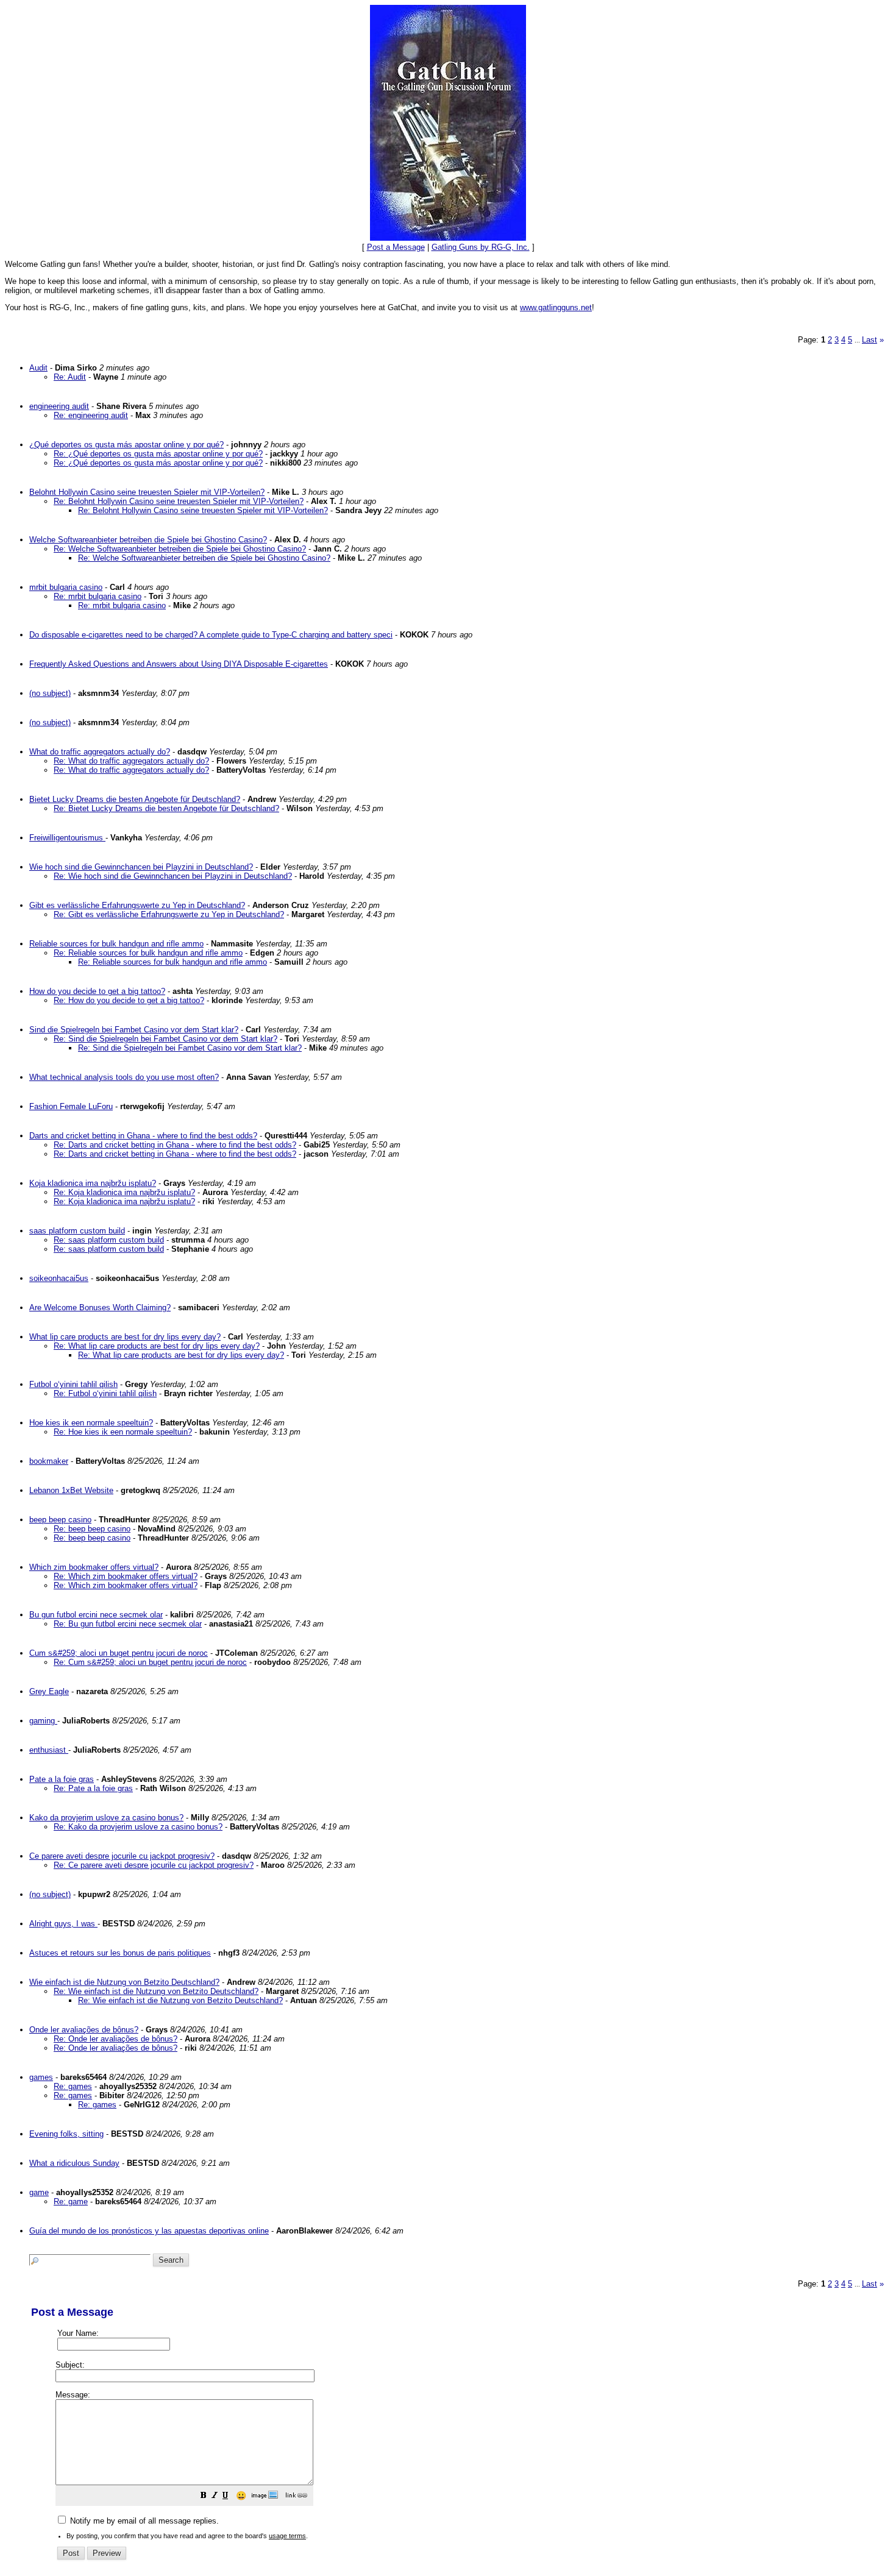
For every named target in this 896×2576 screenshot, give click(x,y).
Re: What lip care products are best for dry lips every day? (157, 1346)
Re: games (73, 2086)
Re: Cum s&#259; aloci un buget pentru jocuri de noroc (150, 1662)
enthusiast (49, 1750)
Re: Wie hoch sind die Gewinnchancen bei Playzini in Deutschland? (173, 876)
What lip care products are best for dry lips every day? (125, 1337)
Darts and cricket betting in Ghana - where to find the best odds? (143, 1136)
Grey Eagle (49, 1691)
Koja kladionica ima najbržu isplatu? (93, 1183)
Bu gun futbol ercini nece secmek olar (96, 1615)
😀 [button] (241, 2496)
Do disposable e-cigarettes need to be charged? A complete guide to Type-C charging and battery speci (211, 635)
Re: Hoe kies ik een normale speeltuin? (123, 1432)
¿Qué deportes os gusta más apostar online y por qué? (126, 445)
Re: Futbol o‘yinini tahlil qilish (105, 1393)
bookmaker (49, 1461)
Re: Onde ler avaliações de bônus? (116, 2039)
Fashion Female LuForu (71, 1106)
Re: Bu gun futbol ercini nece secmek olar (128, 1624)
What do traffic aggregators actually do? (100, 752)
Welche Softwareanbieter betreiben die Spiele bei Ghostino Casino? (148, 540)
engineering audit (59, 406)
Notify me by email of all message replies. (143, 2521)
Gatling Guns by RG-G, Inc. (481, 247)
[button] (204, 2496)
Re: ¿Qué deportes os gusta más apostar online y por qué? (158, 454)
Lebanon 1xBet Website (71, 1490)
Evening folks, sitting (66, 2134)
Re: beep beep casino (92, 1529)
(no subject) (50, 693)
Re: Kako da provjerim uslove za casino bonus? (138, 1827)
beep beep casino (60, 1520)
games (41, 2077)
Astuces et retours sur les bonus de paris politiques (120, 1953)
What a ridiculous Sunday (74, 2163)
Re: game (71, 2202)
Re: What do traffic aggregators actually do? (131, 761)
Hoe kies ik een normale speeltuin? (91, 1423)
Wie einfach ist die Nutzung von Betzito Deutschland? (124, 1982)
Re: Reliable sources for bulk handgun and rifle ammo (148, 953)
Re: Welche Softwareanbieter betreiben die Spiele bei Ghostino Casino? (180, 549)
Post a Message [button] (396, 247)
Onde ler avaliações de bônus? (84, 2030)
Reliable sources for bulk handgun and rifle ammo (116, 944)
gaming (43, 1721)
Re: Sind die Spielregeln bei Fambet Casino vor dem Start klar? (165, 1039)
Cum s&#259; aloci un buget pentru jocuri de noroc (119, 1653)
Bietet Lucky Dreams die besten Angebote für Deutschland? (135, 799)
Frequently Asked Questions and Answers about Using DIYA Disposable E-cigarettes (179, 664)
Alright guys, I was (63, 1924)
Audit (38, 368)
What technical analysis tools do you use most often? (124, 1077)
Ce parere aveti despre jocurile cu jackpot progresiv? (122, 1856)
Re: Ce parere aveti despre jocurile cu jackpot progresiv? (154, 1865)
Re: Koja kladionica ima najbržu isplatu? (124, 1192)
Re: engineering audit (91, 415)
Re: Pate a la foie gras (93, 1788)
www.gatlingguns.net (556, 307)
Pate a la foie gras (62, 1779)
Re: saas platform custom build (109, 1240)
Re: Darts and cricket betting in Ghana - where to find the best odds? (175, 1145)
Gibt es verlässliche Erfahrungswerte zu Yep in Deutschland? (137, 905)
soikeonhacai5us (59, 1278)
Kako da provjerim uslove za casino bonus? (106, 1818)
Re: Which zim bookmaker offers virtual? (126, 1576)
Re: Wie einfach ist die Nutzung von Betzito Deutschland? (156, 1991)
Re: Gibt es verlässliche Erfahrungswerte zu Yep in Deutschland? (169, 914)
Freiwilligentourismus (67, 838)
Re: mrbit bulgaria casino (98, 596)
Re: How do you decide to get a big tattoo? (129, 1000)
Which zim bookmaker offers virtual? (94, 1567)
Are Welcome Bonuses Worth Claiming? (100, 1308)
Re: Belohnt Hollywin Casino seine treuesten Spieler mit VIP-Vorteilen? (179, 501)
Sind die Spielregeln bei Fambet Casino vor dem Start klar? (134, 1030)
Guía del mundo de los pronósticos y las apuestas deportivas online (149, 2231)
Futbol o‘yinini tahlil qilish (73, 1384)
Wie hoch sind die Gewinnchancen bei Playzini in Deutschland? (141, 867)
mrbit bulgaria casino (66, 587)
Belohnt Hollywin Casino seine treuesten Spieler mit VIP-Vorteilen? (147, 492)
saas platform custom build (77, 1231)
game (39, 2192)
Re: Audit (70, 377)
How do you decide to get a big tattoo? (97, 991)
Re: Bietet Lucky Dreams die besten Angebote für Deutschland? (166, 808)
